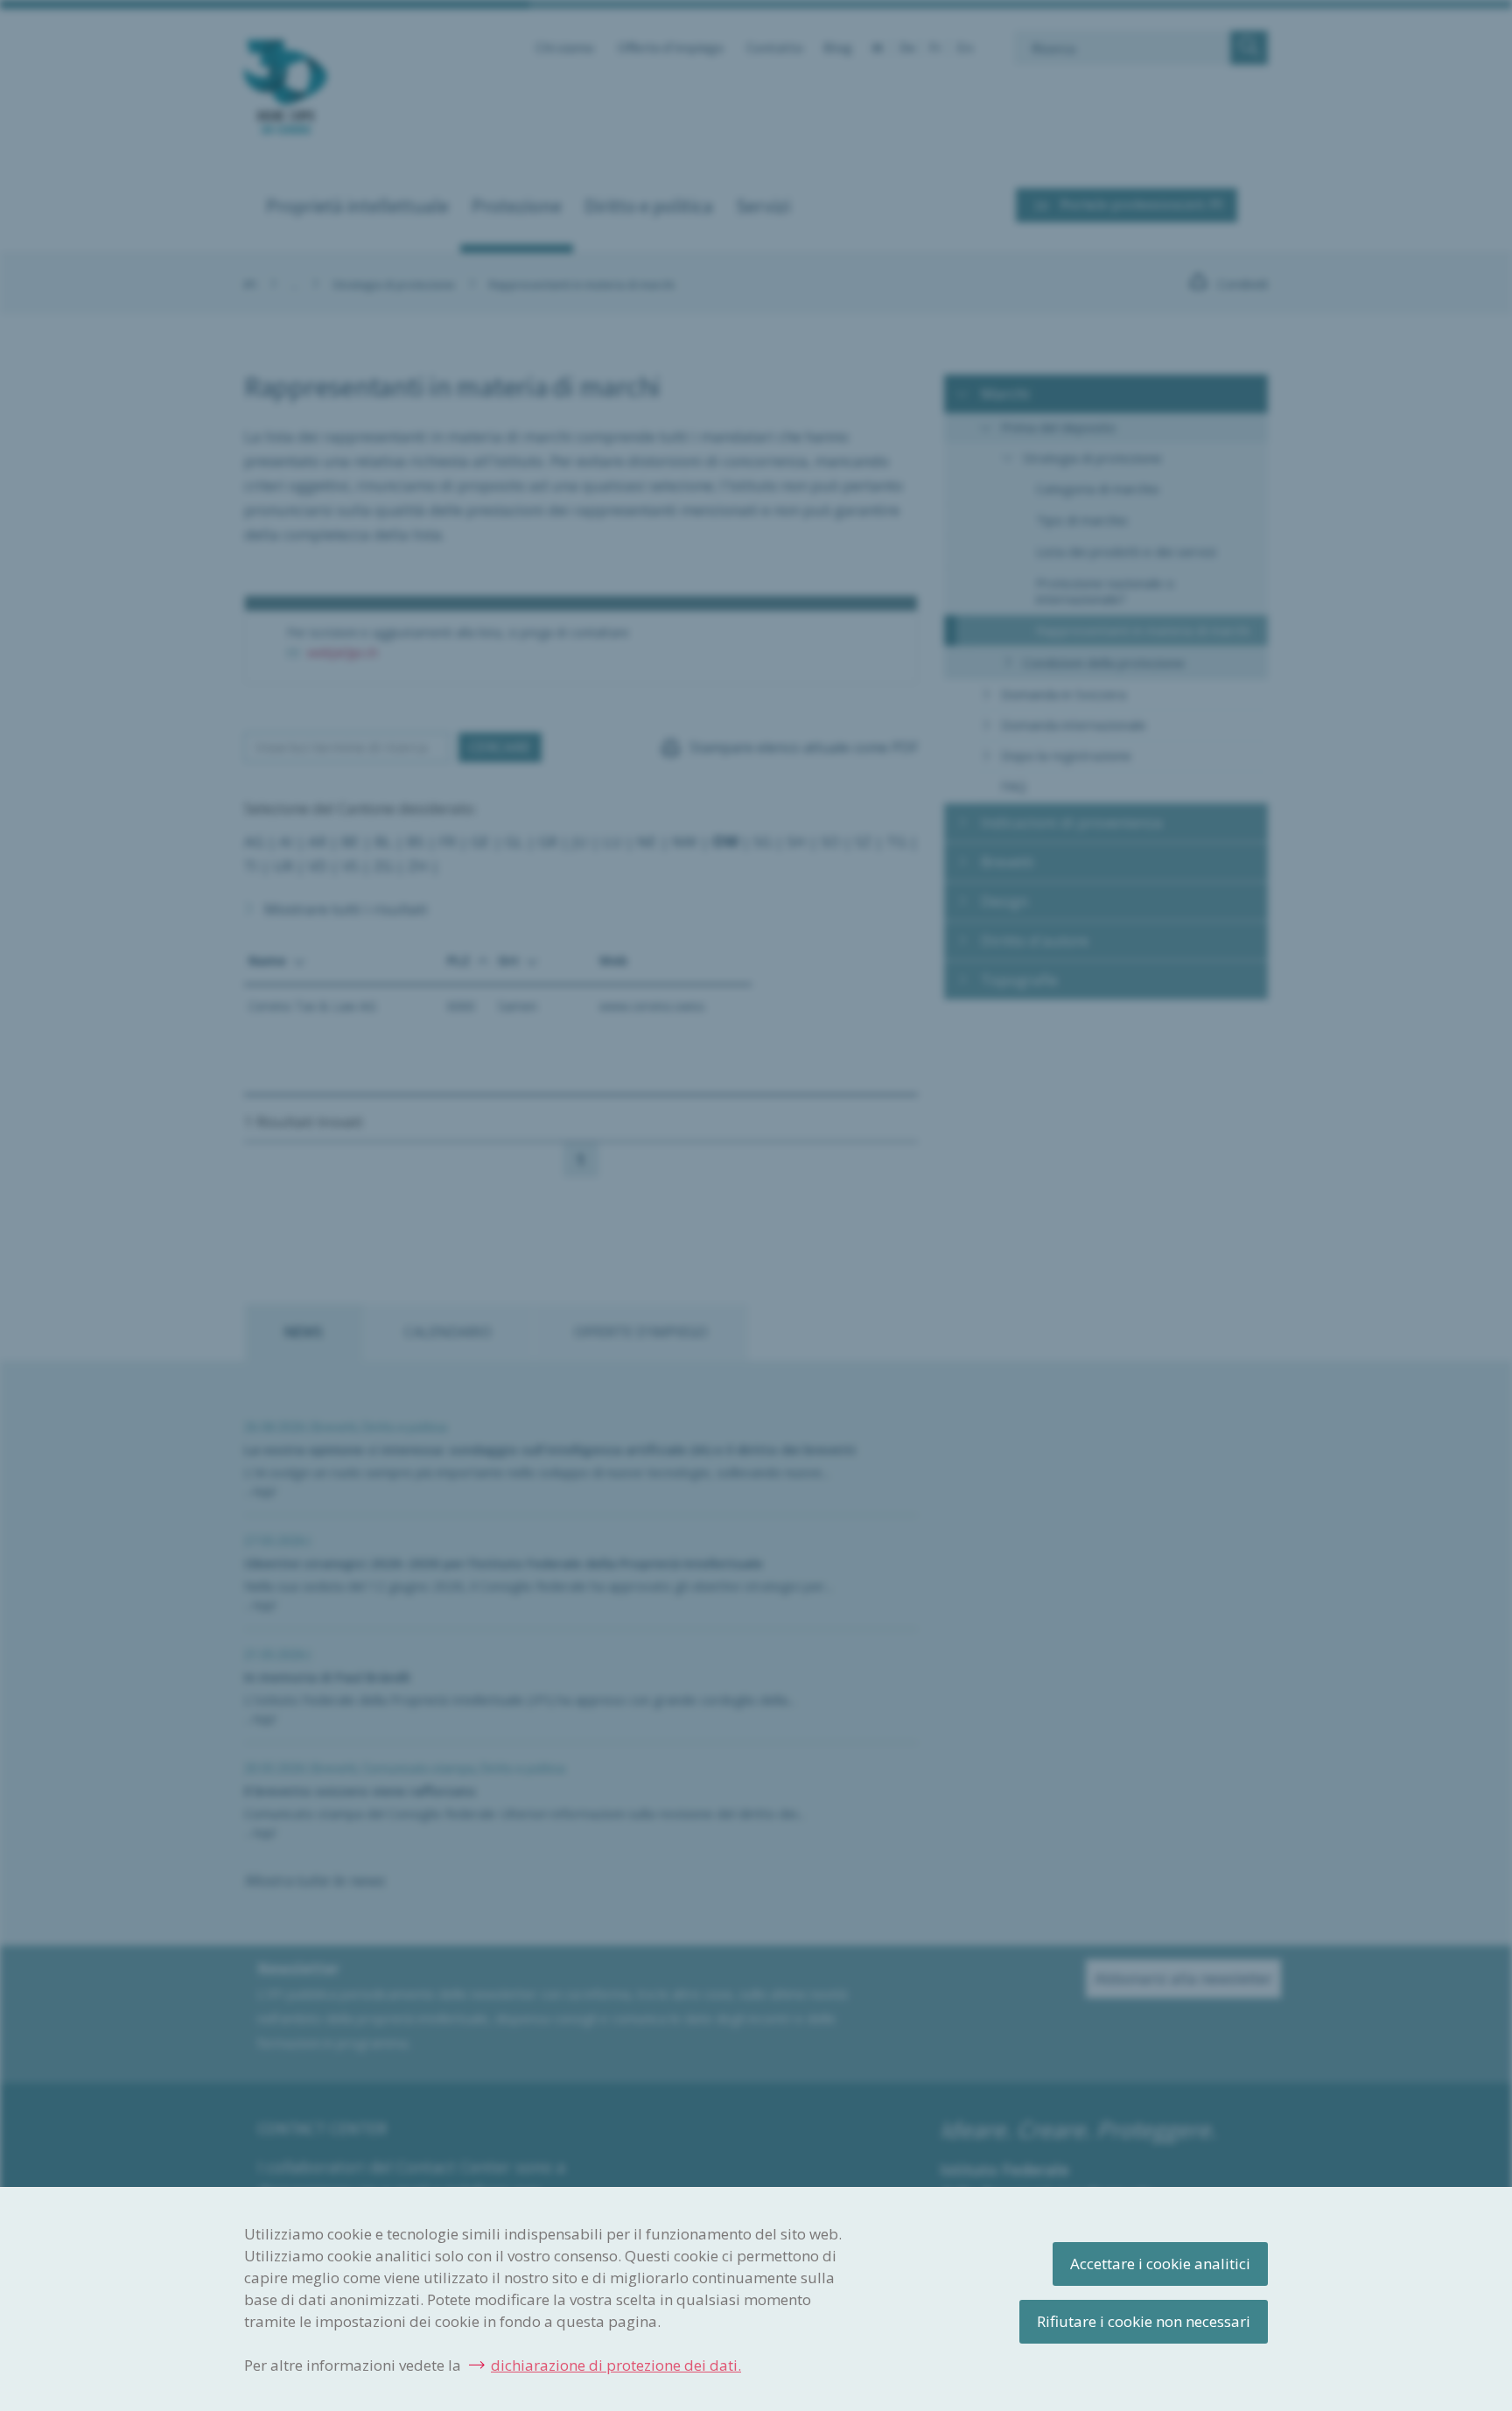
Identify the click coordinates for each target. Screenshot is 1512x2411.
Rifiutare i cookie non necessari (1144, 2321)
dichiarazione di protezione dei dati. (616, 2365)
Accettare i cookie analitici (1160, 2264)
